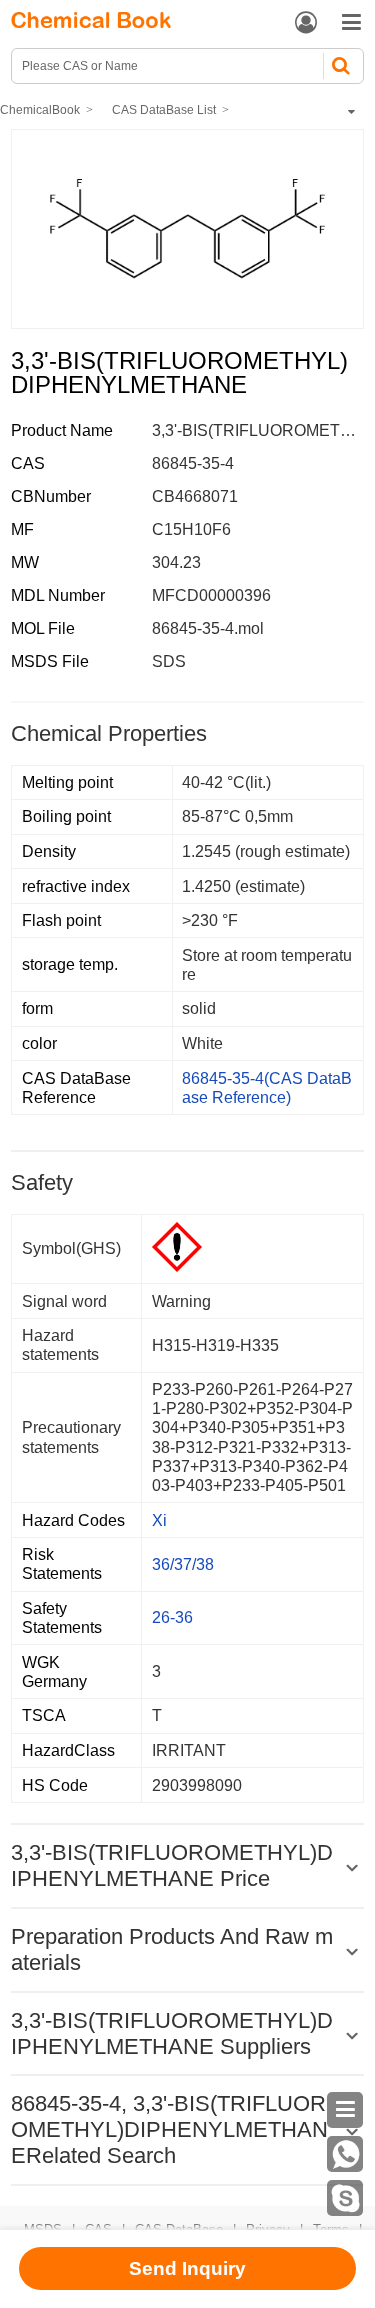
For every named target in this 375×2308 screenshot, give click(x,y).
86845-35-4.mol (208, 628)
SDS (169, 661)
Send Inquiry (187, 2268)
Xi (159, 1520)
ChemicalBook (40, 110)
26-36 (172, 1617)
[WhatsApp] (345, 2154)
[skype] (345, 2198)
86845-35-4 (193, 463)
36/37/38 (183, 1564)
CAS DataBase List (164, 110)
